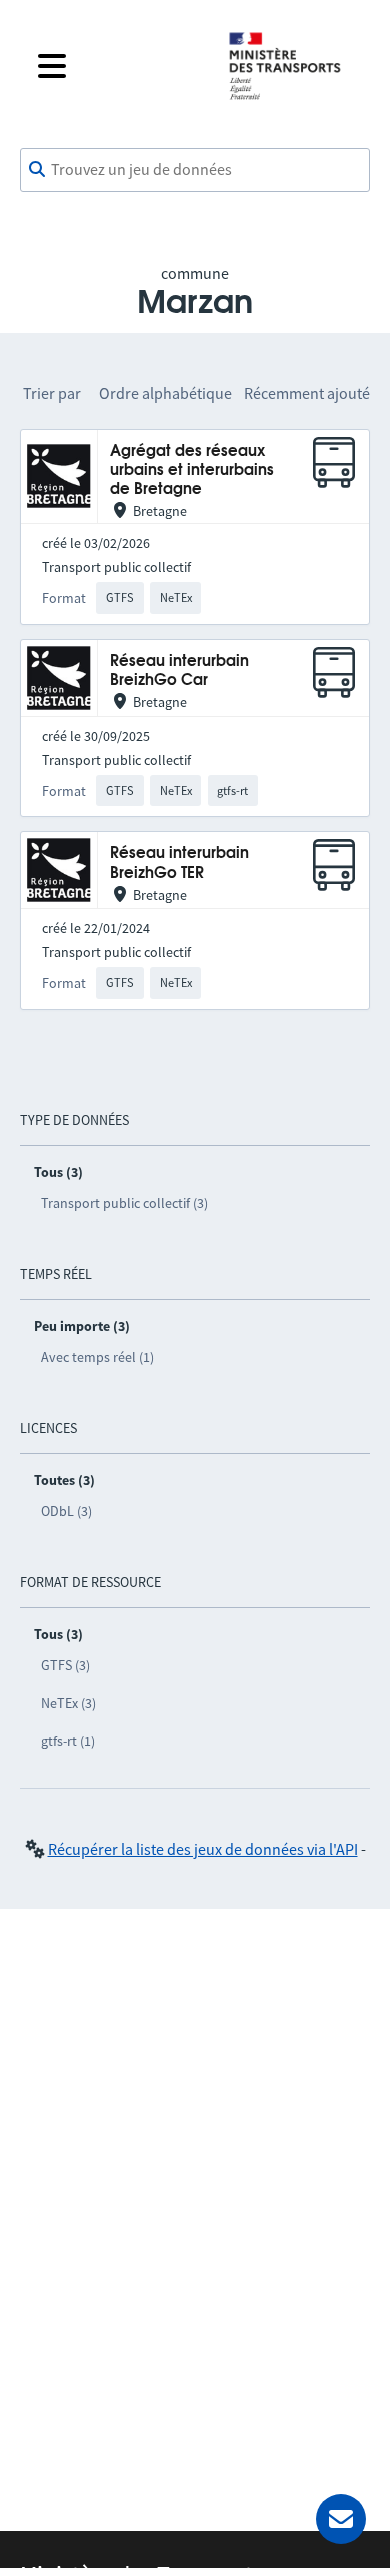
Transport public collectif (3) (124, 1203)
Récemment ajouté (307, 393)
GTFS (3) (65, 1665)
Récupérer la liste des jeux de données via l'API (203, 1849)
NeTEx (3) (68, 1703)
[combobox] (195, 170)
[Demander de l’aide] (341, 2519)
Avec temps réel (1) (97, 1357)
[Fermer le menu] (117, 66)
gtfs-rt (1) (68, 1741)
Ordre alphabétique (165, 393)
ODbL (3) (66, 1511)
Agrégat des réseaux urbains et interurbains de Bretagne (192, 471)
